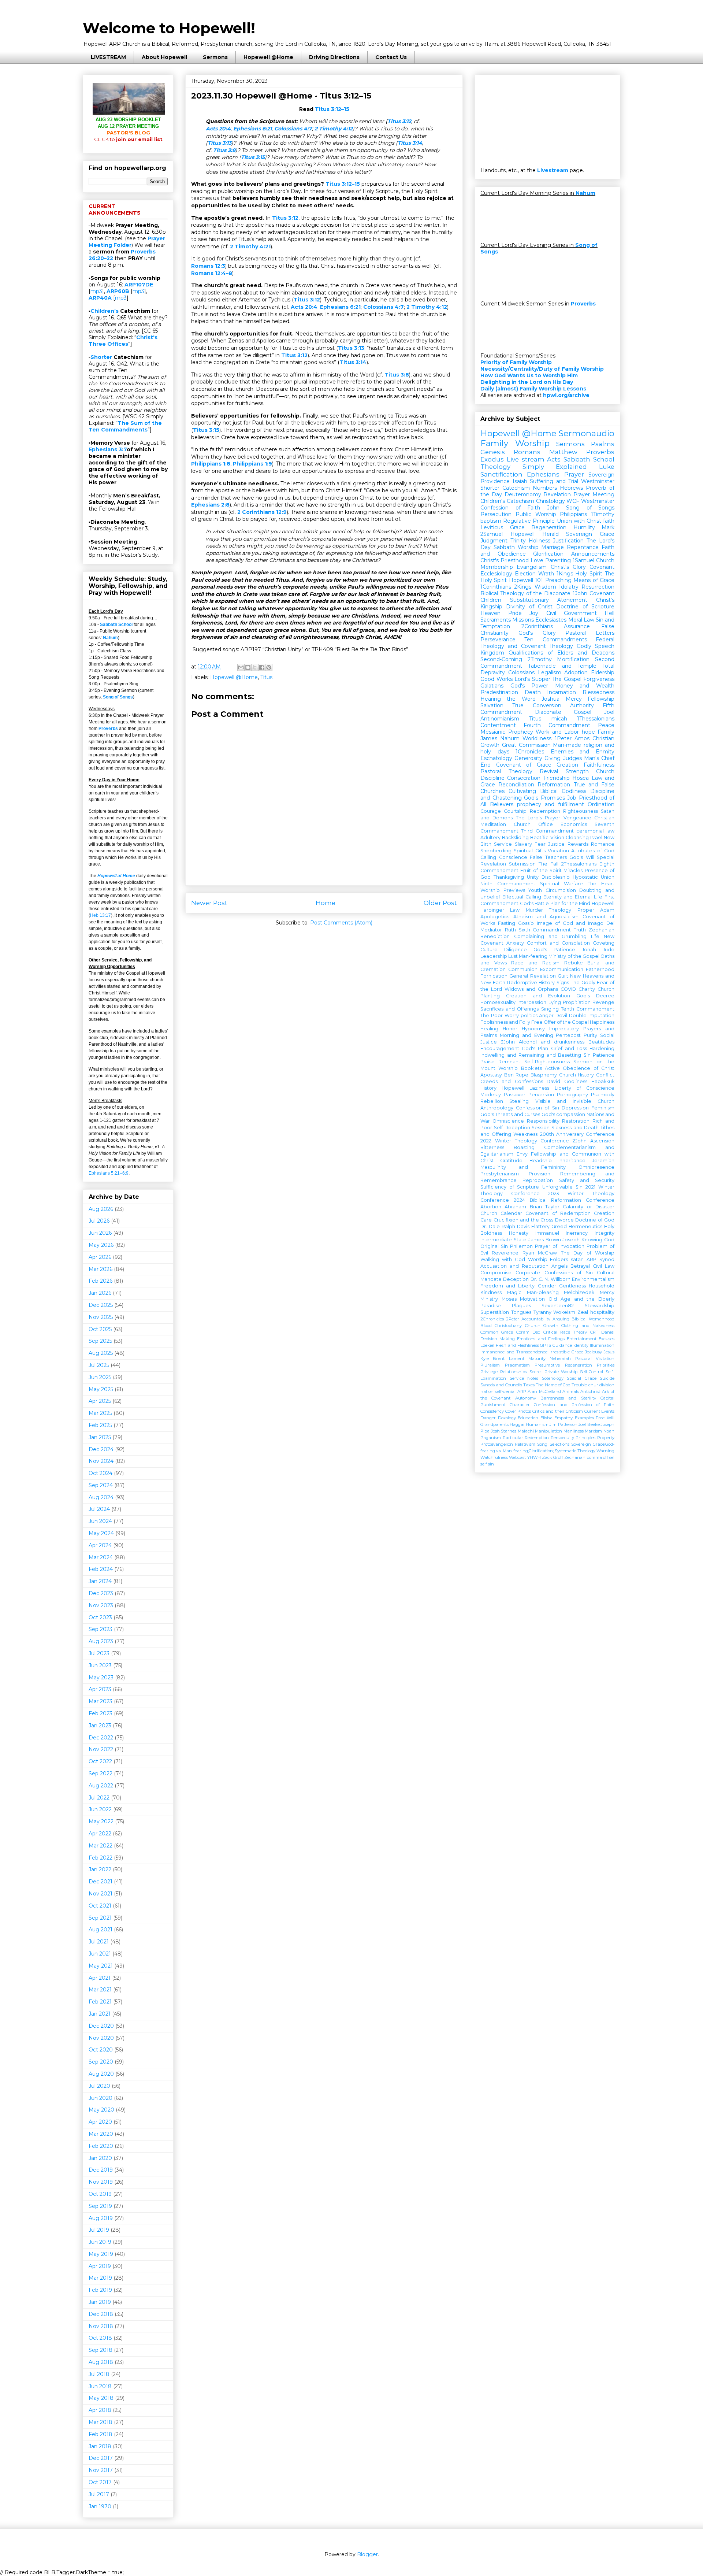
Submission (522, 864)
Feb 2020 (101, 2146)
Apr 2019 (100, 2266)
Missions (523, 620)
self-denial (505, 1391)
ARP (522, 1391)
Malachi (526, 1431)
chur (593, 1385)
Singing (550, 1009)
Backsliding (515, 837)
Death (533, 692)
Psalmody (603, 1095)
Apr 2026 (100, 1257)
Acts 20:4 (218, 129)
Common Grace (497, 1332)
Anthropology (497, 1108)
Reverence (505, 1253)
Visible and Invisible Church (575, 1101)
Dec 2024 (101, 1449)
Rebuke (574, 963)
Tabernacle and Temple (562, 666)
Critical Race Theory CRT (571, 1332)
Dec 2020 (101, 2026)
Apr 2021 (100, 1978)
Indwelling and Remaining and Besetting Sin (535, 1055)
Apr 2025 (100, 1401)
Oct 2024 (101, 1473)
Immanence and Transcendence (514, 1352)
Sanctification (501, 474)
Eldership (603, 672)
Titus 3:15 (253, 157)
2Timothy (540, 659)
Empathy (563, 1418)
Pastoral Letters (590, 633)
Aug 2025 (101, 1353)
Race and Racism (535, 963)
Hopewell (513, 1088)
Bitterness (492, 1147)
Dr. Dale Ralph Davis (505, 1226)
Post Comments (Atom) (341, 923)
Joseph (571, 1240)
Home (326, 903)
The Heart (601, 884)
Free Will (605, 1418)
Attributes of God (593, 851)
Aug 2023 (101, 1641)
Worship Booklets (520, 1068)
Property (606, 1438)
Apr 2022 (100, 1834)
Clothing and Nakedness (588, 1326)
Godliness (576, 1081)
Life (595, 936)
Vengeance (577, 818)
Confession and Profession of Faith (574, 1405)
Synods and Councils (501, 1385)
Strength (577, 771)
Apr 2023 (100, 1689)
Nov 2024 (101, 1461)
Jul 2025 (99, 1365)
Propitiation (577, 1002)
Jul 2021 (99, 1942)
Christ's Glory (568, 567)
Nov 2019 (101, 2182)
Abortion (491, 1207)
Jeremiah (603, 1161)
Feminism (603, 1108)
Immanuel (547, 1233)
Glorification (548, 554)
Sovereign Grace (590, 534)
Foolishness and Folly (505, 1022)
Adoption (576, 672)
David (553, 1081)
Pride (515, 613)
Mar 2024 (101, 1557)
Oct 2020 (101, 2050)
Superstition (495, 1312)
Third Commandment (547, 831)
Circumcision (561, 890)
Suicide (607, 1378)
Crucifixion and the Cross (524, 1220)
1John (580, 593)
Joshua (551, 699)
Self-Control (592, 1372)
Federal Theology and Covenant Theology (547, 643)
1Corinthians (496, 587)
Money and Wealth (585, 686)
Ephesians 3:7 (108, 449)
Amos (582, 738)
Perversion (541, 1095)
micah (559, 719)
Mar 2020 (101, 2134)
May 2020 (101, 2110)
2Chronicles (492, 1319)
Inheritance (572, 1161)
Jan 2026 (100, 1293)
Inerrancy (577, 1233)
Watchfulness (494, 1457)
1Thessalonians (596, 719)
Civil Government (572, 613)
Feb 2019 (100, 2290)
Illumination (602, 1345)
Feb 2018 (101, 2434)
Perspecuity (562, 1438)
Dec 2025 (101, 1305)
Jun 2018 (100, 2386)
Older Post (440, 903)
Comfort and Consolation (558, 943)
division (607, 1385)
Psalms (603, 444)
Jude (609, 950)
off (606, 1457)
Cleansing (577, 837)
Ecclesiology (496, 574)
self (484, 1464)
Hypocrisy (533, 1029)
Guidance (562, 1345)
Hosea (581, 778)
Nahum (110, 638)
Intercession (532, 1002)
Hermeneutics (585, 1226)
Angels (559, 1266)
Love (537, 560)
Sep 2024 (101, 1485)
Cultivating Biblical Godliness (547, 791)
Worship (528, 547)
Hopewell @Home (268, 57)
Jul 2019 (99, 2230)
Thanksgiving (509, 877)
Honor (510, 1029)
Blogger (367, 2554)
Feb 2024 (101, 1569)
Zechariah (575, 1457)
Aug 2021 (101, 1930)
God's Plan (535, 1048)
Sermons (215, 57)
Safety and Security (587, 1180)
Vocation (558, 851)
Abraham (515, 1207)
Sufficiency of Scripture (510, 1187)
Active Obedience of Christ (580, 1068)
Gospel (583, 712)
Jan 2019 (100, 2302)
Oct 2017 (100, 2482)
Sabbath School (116, 624)
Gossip (526, 923)
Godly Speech (596, 646)
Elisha (546, 1418)
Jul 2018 (99, 2374)
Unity (533, 877)
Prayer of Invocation (560, 1246)
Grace (517, 527)
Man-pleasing (543, 1292)
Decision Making (498, 1339)
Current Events (600, 1411)
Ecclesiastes (551, 620)
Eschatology (496, 758)
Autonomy (526, 1398)
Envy (522, 1154)
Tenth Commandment (588, 1009)
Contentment (498, 725)
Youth (535, 890)
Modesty (491, 1095)
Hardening (602, 1048)
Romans (527, 452)
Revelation (557, 494)
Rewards (578, 844)
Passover (515, 1095)
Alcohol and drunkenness (552, 1042)
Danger (488, 1418)
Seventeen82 (558, 1306)
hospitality (602, 1312)
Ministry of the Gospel (574, 956)
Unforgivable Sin (562, 1187)
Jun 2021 (100, 1954)
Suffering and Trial (554, 481)
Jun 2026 (100, 1233)
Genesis (493, 452)
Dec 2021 (101, 1882)
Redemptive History (531, 983)
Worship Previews (503, 890)
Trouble (579, 1385)
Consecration (524, 778)
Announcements (593, 554)
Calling (488, 857)
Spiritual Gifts (529, 851)
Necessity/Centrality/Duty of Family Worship (542, 369)
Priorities (606, 1365)
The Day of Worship (588, 1253)
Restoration (576, 1121)
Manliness (574, 1431)
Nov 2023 (101, 1605)
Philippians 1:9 (252, 464)
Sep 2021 (100, 1918)
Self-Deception (512, 1128)
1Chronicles (530, 752)
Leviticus (492, 527)
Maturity (537, 1359)
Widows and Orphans (531, 989)
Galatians (492, 686)
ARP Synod (600, 1259)
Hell (609, 613)
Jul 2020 (99, 2086)
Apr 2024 (100, 1545)
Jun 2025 (100, 1377)
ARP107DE (139, 285)
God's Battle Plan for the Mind (555, 903)
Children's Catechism (507, 501)
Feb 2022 (101, 1858)
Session (541, 1128)
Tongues (521, 1312)
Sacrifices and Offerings (509, 1009)
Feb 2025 (100, 1425)
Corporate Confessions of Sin (554, 1273)
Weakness (525, 1134)
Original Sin (494, 1246)
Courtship (515, 811)
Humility (584, 527)
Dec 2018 (101, 2314)
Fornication (494, 976)
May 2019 (101, 2254)
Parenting (558, 560)
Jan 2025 (100, 1437)
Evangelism (532, 567)
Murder (534, 910)
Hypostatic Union (594, 877)
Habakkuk (603, 1081)
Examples (584, 1418)
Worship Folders (548, 1259)
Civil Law (604, 1266)
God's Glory (537, 633)
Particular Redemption (526, 1438)
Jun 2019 (100, 2242)
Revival (549, 771)
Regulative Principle (529, 521)
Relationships (514, 1372)
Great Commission (526, 745)
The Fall (548, 864)
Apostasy (491, 1075)
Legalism (550, 672)
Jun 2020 (101, 2098)
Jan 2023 (100, 1726)
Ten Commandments (555, 640)
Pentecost (568, 1035)
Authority (582, 705)
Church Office (533, 824)
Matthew (563, 452)
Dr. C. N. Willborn (551, 1279)
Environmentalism (593, 1279)
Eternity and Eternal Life (573, 897)
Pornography (572, 1095)
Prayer (574, 474)
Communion (523, 969)
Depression (575, 1108)
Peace (606, 725)
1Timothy (603, 514)
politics (529, 1015)
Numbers (545, 488)
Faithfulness (599, 765)
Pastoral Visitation (595, 1359)
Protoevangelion (497, 1444)
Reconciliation (516, 785)
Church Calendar (501, 1213)
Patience (604, 1055)
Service (503, 844)
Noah (609, 1431)
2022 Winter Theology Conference (525, 1141)
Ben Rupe (516, 1075)
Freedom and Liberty (507, 1286)
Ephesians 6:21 (252, 129)
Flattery (540, 1226)
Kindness (491, 1292)
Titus (266, 677)
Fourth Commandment (557, 725)
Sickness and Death (575, 1128)
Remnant (509, 1062)
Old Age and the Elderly (581, 1299)
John (553, 508)
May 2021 (101, 1966)
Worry (512, 1015)
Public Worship (536, 514)
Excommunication (562, 969)
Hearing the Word (508, 699)
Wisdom (545, 587)
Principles (585, 1438)
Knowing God (598, 1240)
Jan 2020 (100, 2158)
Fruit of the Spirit (541, 870)
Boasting (524, 1147)
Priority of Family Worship (516, 362)
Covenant (602, 567)
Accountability (536, 1319)
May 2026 (101, 1245)
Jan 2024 (100, 1581)
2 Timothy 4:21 (250, 247)
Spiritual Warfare (561, 884)
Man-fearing (533, 956)
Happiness (602, 1022)
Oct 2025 (100, 1329)
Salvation (492, 705)
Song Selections (553, 1444)
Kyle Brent (492, 1359)
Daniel (608, 1332)
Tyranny (542, 1312)
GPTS (546, 1345)
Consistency (492, 1411)
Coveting (604, 943)
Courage (491, 811)
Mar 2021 (100, 1990)
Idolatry (569, 587)
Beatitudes (601, 1042)
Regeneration (549, 527)
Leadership (494, 956)
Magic (514, 1292)
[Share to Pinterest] (269, 667)
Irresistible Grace (566, 1352)
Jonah (589, 950)
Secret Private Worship (554, 1372)
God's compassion (563, 1114)
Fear (540, 844)
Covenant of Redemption (558, 1213)
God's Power (529, 686)
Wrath (546, 574)
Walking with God (503, 1259)
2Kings (523, 587)
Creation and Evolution (538, 996)
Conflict (605, 1075)
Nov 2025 (101, 1317)
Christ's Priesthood (505, 560)
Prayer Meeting (594, 494)
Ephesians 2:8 (210, 505)
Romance (603, 844)
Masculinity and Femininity (523, 1167)
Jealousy (594, 1352)
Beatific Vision (547, 837)
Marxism (593, 1431)
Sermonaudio (587, 433)
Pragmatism (517, 1365)
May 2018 (101, 2398)
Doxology (507, 1418)
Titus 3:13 (220, 143)
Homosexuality (498, 1002)
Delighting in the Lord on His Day (527, 382)
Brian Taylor (545, 1207)
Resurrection (598, 587)
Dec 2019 (101, 2170)
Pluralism (490, 1365)
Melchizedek (579, 1292)
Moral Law (581, 620)
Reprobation (538, 1180)
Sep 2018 (101, 2350)
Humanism (537, 1424)
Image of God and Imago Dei (576, 923)
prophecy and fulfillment (551, 804)
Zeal (583, 1312)
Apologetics (495, 917)
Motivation (532, 1299)
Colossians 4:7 (293, 129)
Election (525, 574)
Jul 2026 (99, 1221)
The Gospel (567, 679)
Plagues (521, 1306)
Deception (516, 1279)
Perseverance (498, 640)
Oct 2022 (100, 1761)
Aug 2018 (101, 2362)
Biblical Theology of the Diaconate (525, 593)
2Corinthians (537, 626)
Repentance (583, 547)
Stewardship (600, 1306)
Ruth (510, 930)
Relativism (525, 1444)
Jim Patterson (563, 1424)
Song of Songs (118, 697)
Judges (572, 758)
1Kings (565, 574)
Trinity (518, 541)
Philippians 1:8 (211, 464)
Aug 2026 (101, 1209)
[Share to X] (255, 667)
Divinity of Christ (529, 607)
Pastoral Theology (506, 771)
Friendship (557, 778)
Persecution (496, 514)
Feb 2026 (101, 1281)
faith (609, 521)
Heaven (490, 613)
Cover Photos (518, 1411)
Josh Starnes (504, 1431)
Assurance (577, 626)
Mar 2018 (101, 2422)
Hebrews (571, 488)
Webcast (517, 1457)
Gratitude (511, 1161)
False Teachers (548, 857)
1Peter (563, 738)
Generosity (528, 758)
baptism (491, 521)
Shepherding (496, 851)
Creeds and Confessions (512, 1081)
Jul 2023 (99, 1653)
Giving (553, 758)
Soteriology (553, 1378)
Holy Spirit (589, 574)
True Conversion (537, 705)
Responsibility (543, 1121)
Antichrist (590, 1391)
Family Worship (515, 443)
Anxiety (515, 943)
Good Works (496, 679)
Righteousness (581, 811)
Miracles (573, 870)
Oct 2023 (100, 1617)
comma (594, 1457)
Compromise (496, 1273)
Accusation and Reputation (514, 1266)
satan (577, 1259)
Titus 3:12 (399, 121)
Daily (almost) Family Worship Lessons (533, 389)
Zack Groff (553, 1457)
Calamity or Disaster (589, 1207)
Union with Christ (579, 521)
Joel (609, 712)
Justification (568, 541)
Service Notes (524, 1378)
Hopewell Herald (535, 534)
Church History (577, 1075)
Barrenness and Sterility (568, 1398)
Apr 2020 (100, 2122)
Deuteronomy (523, 494)
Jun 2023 (100, 1665)
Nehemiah (560, 1359)
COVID (568, 989)
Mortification (573, 659)
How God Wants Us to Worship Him (529, 375)
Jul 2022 (99, 1798)
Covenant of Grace (524, 765)
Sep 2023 (101, 1629)
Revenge (603, 1002)
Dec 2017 (101, 2458)
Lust (513, 956)
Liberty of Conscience (585, 1088)
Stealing (519, 1101)
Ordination (601, 804)
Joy (534, 613)
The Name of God (553, 1385)
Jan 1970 (100, 2506)
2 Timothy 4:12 (334, 129)
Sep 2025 (100, 1341)
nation (487, 1391)
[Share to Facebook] (262, 667)
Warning (605, 1451)
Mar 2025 (100, 1413)
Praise (488, 1062)
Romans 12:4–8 (212, 273)
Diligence (516, 950)
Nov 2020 (101, 2038)
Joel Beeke (589, 1424)
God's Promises (544, 798)
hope (588, 732)
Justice (556, 844)
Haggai (517, 1424)
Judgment (494, 541)
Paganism (491, 1438)
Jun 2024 (100, 1521)
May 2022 (101, 1821)
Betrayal (580, 1266)
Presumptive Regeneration (563, 1365)
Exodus (492, 459)
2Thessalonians (579, 864)
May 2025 (101, 1389)
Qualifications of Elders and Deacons (561, 653)
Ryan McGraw (540, 1253)
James (489, 738)
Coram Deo (528, 1332)
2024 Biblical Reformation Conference (564, 1200)
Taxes (529, 1385)
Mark (608, 527)
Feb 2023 (101, 1713)
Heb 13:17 (101, 915)
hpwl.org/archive (566, 395)
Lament (517, 1359)
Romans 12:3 (208, 266)
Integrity (605, 1233)
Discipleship (556, 877)
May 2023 (101, 1678)
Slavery (523, 844)
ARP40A (100, 298)
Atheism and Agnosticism (546, 917)
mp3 (96, 291)
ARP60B (118, 291)
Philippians (573, 514)
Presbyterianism (500, 1174)
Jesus (609, 1352)
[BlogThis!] (248, 667)
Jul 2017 (99, 2494)
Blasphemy (544, 1075)
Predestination (499, 692)
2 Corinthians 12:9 (262, 512)
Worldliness (537, 738)
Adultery (490, 837)
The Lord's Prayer (538, 818)
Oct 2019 (100, 2194)
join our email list (128, 139)
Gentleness (572, 1286)
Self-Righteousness (547, 1062)
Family (606, 732)
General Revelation (532, 976)
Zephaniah (602, 930)
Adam (607, 910)
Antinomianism (500, 719)
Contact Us (391, 57)
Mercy (574, 699)
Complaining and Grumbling (551, 936)
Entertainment (582, 1339)
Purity (590, 1035)
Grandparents (494, 1424)
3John (508, 1042)
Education (528, 1418)
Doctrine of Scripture (585, 607)
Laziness (539, 1088)
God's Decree (595, 996)
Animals (571, 1391)
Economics (574, 824)
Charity (587, 989)
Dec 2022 (101, 1738)
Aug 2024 (101, 1497)
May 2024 (101, 1533)
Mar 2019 (100, 2278)
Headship (541, 1161)
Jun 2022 (100, 1809)
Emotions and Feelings (541, 1339)
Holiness (540, 541)
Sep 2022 (101, 1773)
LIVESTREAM (108, 57)
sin (491, 1464)
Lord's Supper (532, 679)
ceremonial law (595, 831)
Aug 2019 (101, 2218)
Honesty (519, 1233)
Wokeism (564, 1312)
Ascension (602, 1141)
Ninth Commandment (508, 884)
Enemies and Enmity (583, 752)
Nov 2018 (101, 2326)
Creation (567, 765)
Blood (486, 1326)
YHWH (534, 1457)
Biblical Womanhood (593, 1319)
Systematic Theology (575, 1451)
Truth (580, 930)
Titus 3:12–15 (345, 96)
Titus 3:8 (224, 150)
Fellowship (601, 699)
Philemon (521, 1246)
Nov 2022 (101, 1749)
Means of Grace (594, 580)
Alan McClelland (544, 1391)
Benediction (495, 936)
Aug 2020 (101, 2074)
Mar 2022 (101, 1846)
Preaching (558, 580)
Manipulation (548, 1431)
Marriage (553, 547)
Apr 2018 (100, 2410)
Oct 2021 (100, 1906)
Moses (509, 1299)
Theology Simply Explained (534, 467)
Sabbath (504, 547)
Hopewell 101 (526, 580)
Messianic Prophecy (507, 732)
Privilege (489, 1372)
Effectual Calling (522, 897)
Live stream (526, 459)
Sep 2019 (100, 2206)
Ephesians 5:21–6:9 (109, 1173)
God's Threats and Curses (510, 1114)
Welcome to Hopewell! (169, 28)
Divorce (564, 1220)
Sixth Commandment (545, 930)
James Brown (545, 1240)
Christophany (508, 1326)
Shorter (101, 357)
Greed (559, 1226)
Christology (551, 501)
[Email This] (241, 667)
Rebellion (492, 1101)
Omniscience (508, 1121)
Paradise (491, 1306)
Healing (489, 1029)
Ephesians (543, 474)
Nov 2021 (101, 1894)
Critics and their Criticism (558, 1411)
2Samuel (492, 534)
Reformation (554, 785)
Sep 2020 (101, 2062)
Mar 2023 (101, 1701)
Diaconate (548, 712)
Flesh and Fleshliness (517, 1345)
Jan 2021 (100, 2014)
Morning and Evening (527, 1035)
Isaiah (520, 481)
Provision (540, 1174)
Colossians (521, 672)
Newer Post (209, 903)
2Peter (513, 1319)
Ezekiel (487, 1345)
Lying (555, 1002)
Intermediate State (503, 1240)
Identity (581, 1345)
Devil (561, 1015)
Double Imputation (592, 1015)
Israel (596, 837)
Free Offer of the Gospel (560, 1022)
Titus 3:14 (410, 143)
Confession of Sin (537, 1108)
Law (515, 910)
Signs (563, 983)
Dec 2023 (101, 1593)
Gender (547, 1286)
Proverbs (108, 729)
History (488, 1088)
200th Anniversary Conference (577, 1134)
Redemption (545, 811)
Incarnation (561, 692)
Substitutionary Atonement (549, 600)
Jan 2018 (100, 2446)
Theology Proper (571, 910)
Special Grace (582, 1378)
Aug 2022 (101, 1786)
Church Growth (542, 1326)
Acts (554, 459)
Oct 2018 (100, 2338)
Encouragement (500, 1048)
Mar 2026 (101, 1269)
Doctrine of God (595, 1220)
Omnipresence (596, 1167)
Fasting (507, 923)
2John (580, 1141)
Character (520, 1405)
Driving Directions (334, 57)
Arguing (561, 1319)
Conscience (513, 857)
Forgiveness (599, 679)
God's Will (582, 857)
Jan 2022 (100, 1869)
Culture (489, 950)
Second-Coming (501, 659)
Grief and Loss (569, 1048)
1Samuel (583, 560)
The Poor (492, 1015)
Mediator (491, 930)
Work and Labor (557, 732)
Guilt (563, 976)
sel (612, 1457)
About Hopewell (164, 57)
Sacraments (496, 620)
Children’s (105, 311)
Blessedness (598, 692)
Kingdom (492, 653)
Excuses (607, 1339)
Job (572, 798)
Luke (607, 467)
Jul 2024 (99, 1509)
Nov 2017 (101, 2470)
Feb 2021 (100, 2002)
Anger (546, 1015)
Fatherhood (600, 969)
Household (602, 1286)
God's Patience (554, 950)
